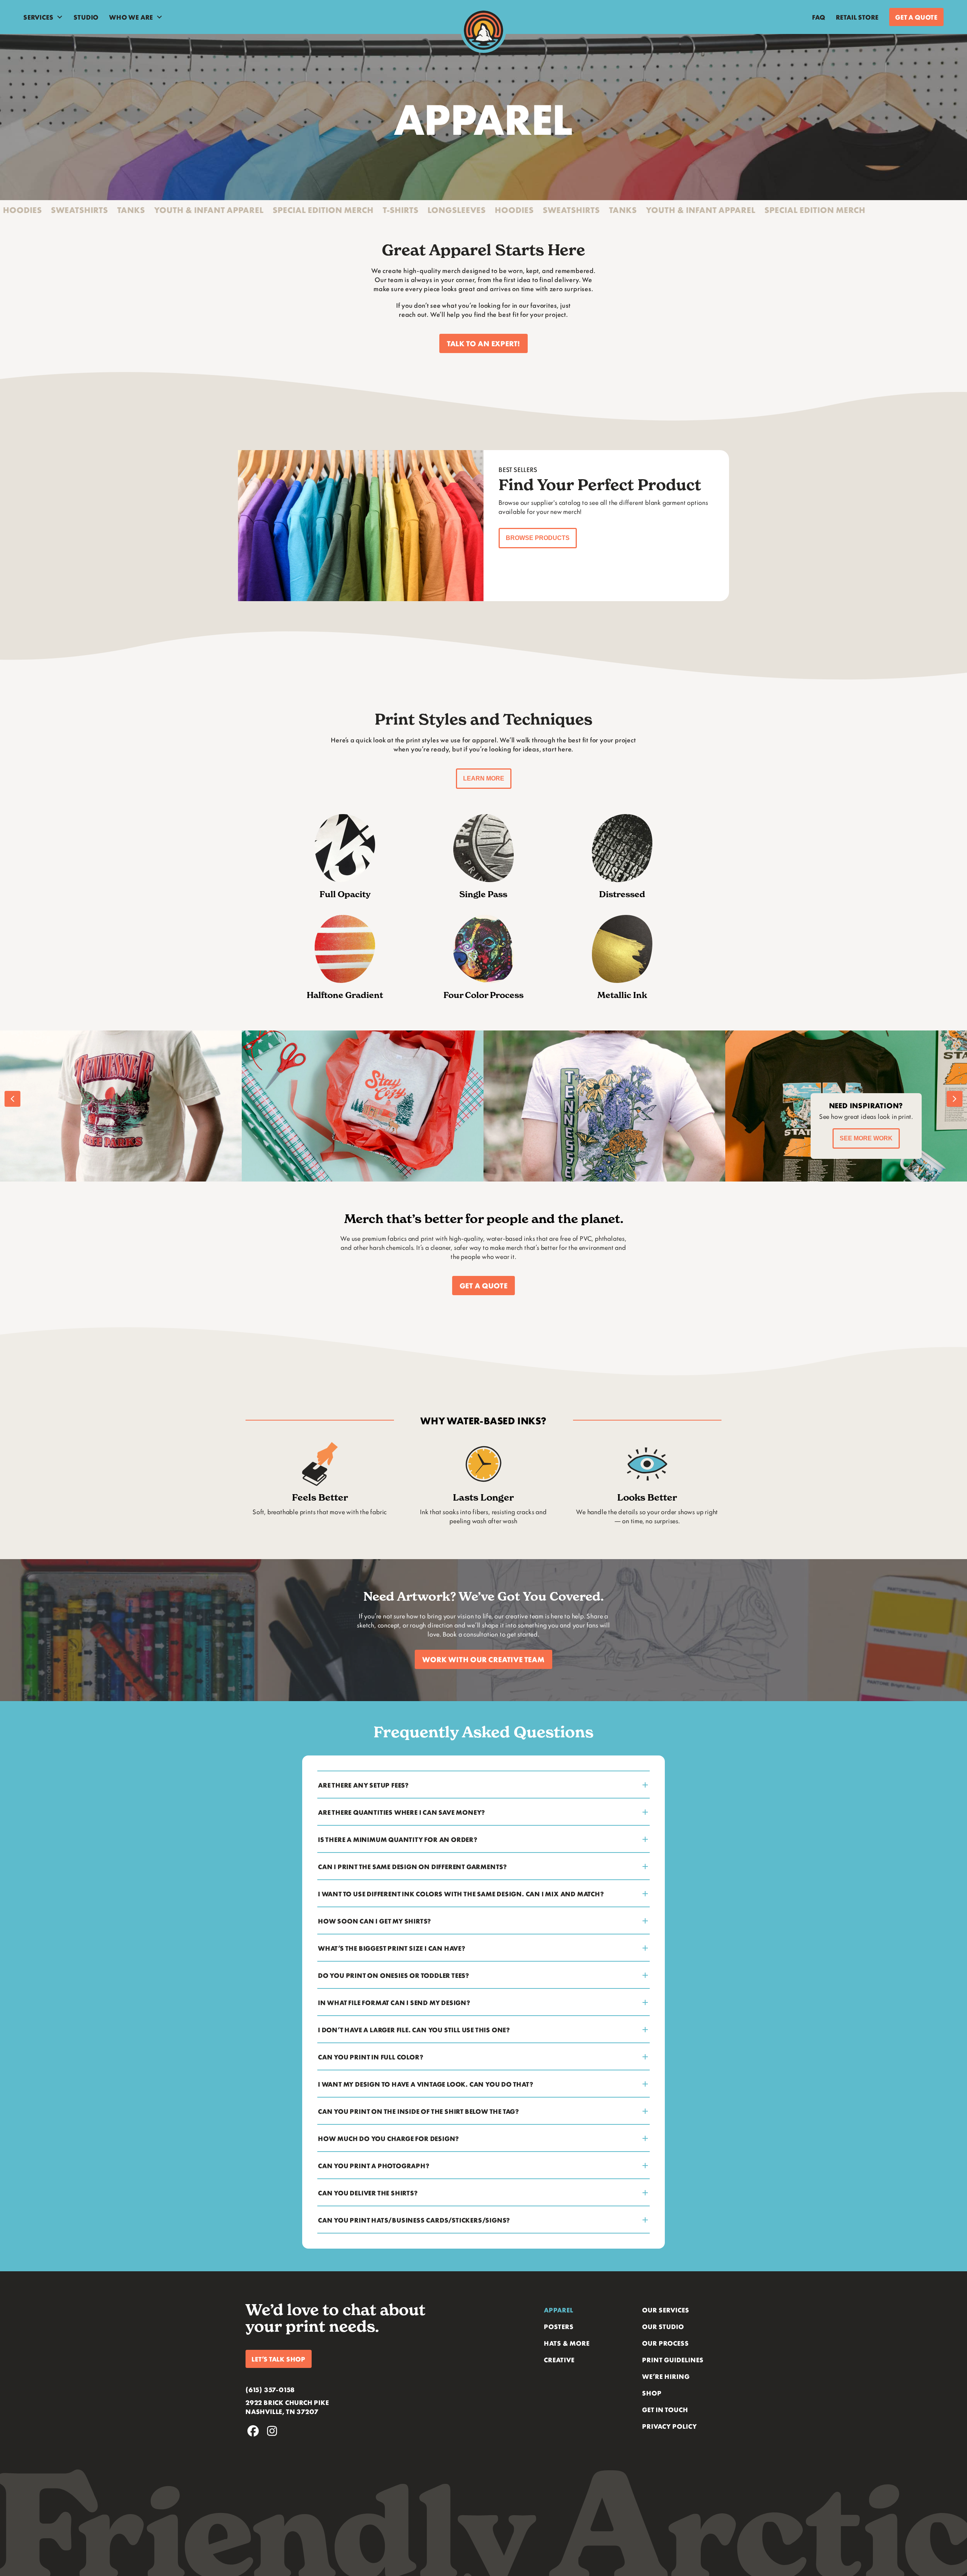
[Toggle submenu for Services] (60, 17)
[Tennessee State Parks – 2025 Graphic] (363, 1106)
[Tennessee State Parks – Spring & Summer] (604, 1106)
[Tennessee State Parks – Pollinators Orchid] (121, 1106)
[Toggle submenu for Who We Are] (159, 17)
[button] (483, 343)
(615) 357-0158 (270, 2389)
